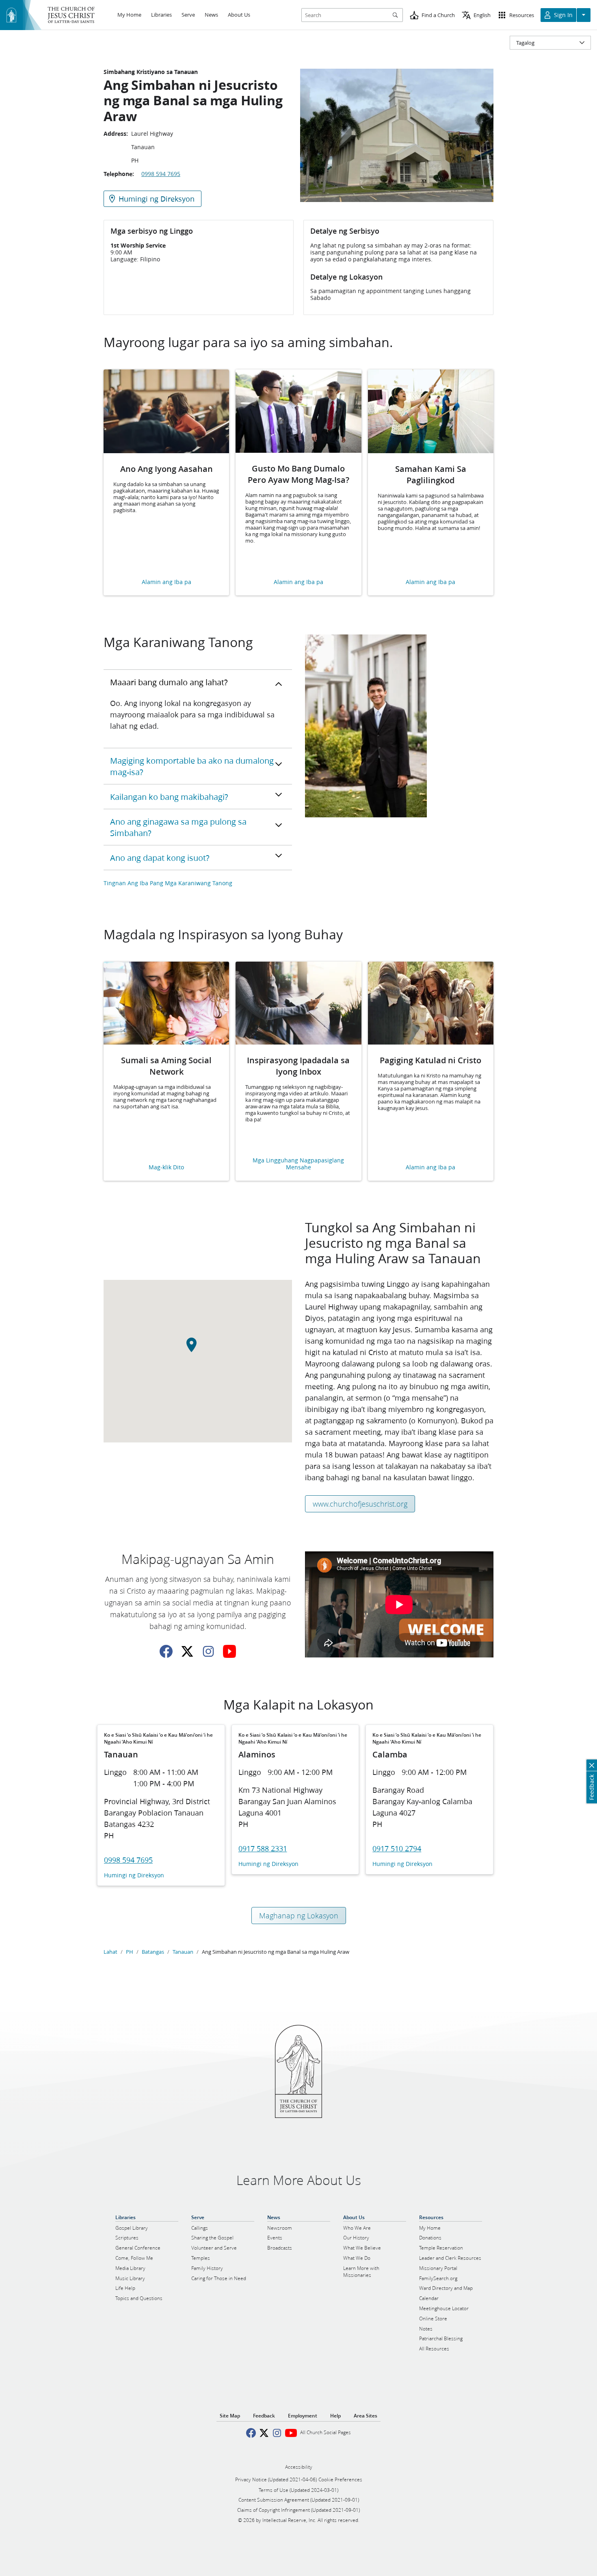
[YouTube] (229, 1651)
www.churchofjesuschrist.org (360, 1504)
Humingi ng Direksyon (134, 1876)
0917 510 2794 (397, 1848)
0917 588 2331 (263, 1848)
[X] (187, 1651)
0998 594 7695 (161, 174)
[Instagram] (208, 1651)
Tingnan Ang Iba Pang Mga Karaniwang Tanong (168, 883)
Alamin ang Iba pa (167, 582)
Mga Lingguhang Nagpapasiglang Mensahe (298, 1164)
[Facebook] (166, 1651)
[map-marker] (198, 1349)
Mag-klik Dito (166, 1167)
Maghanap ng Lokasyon (299, 1916)
